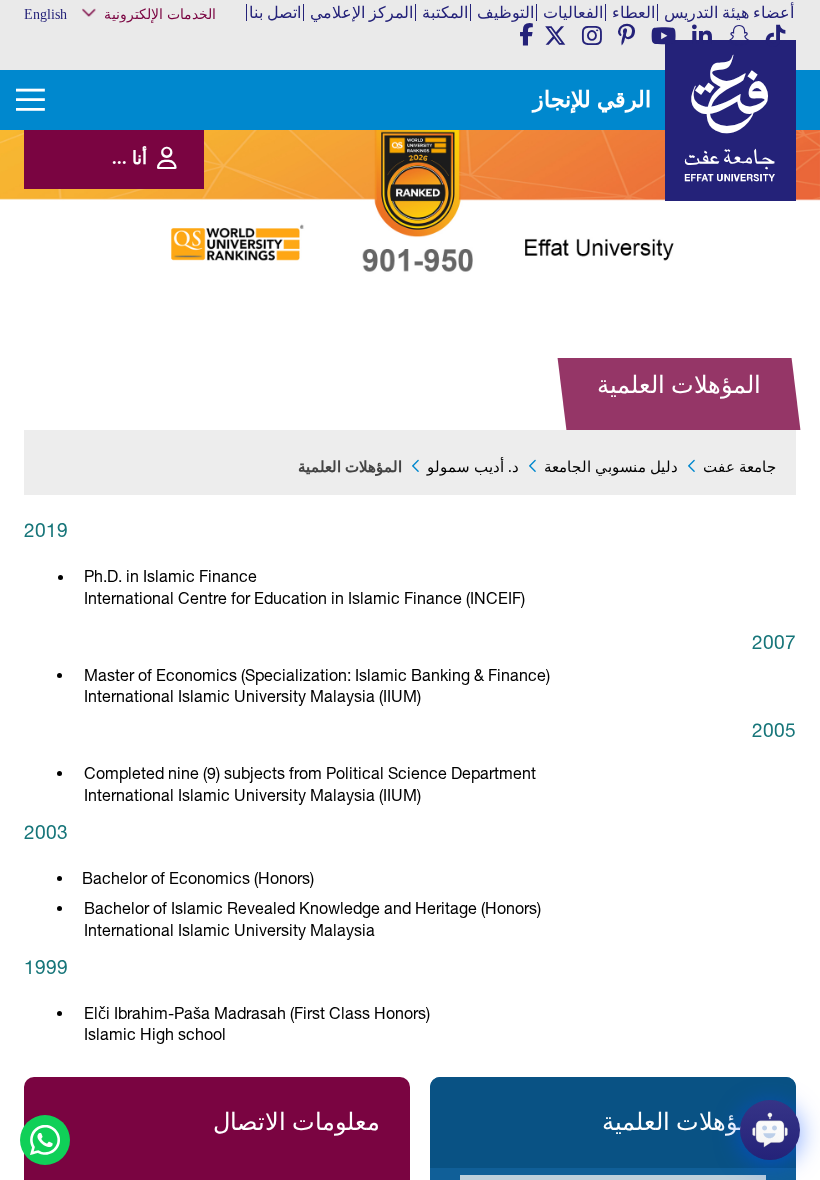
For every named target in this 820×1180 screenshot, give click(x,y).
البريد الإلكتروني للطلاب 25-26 (157, 321)
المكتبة (445, 12)
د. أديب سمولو (473, 467)
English (45, 14)
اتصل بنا (275, 12)
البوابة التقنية (189, 368)
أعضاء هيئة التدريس (729, 12)
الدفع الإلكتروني (182, 255)
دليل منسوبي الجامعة (611, 467)
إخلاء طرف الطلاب (176, 296)
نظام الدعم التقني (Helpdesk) (178, 209)
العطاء (633, 12)
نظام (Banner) (187, 51)
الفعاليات (573, 12)
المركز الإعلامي (361, 12)
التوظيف (505, 12)
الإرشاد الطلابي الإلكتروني (161, 276)
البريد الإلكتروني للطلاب (165, 347)
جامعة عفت (739, 467)
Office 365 (195, 235)
